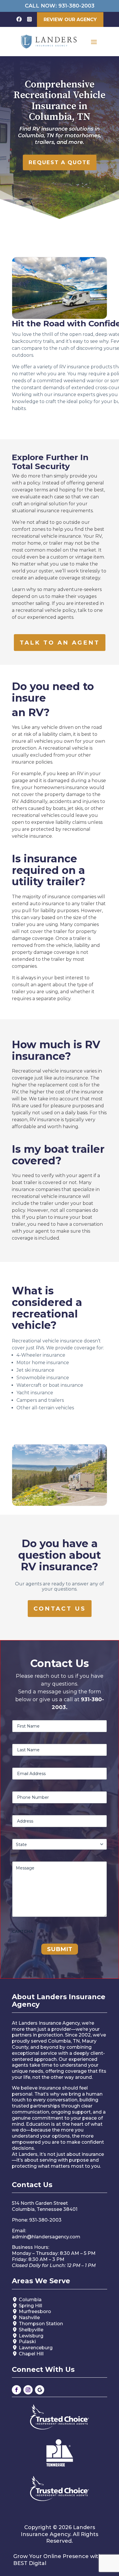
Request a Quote (60, 162)
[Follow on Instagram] (28, 2390)
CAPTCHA (23, 1931)
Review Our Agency (70, 20)
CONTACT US (60, 1609)
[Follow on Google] (40, 2390)
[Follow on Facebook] (16, 2390)
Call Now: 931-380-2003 (60, 6)
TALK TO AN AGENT (60, 643)
